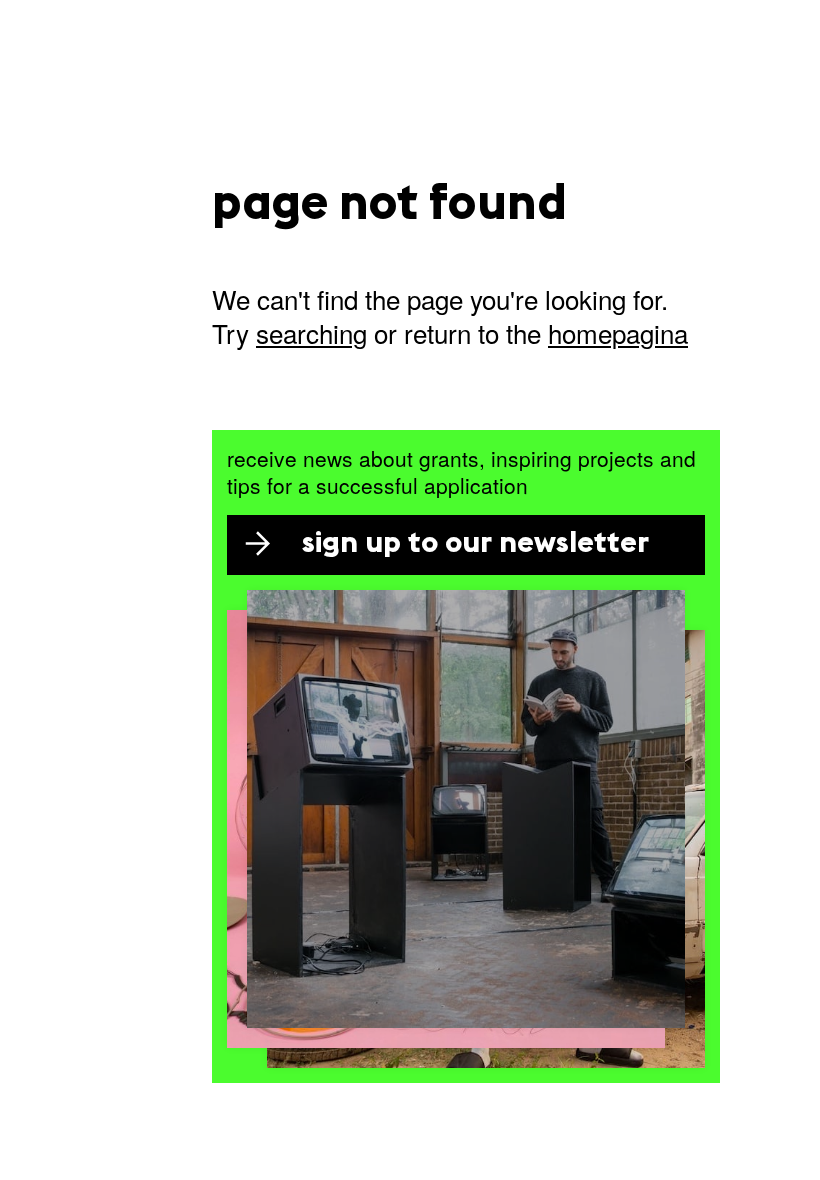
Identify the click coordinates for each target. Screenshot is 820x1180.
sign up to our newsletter (475, 544)
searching (311, 332)
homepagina (618, 332)
